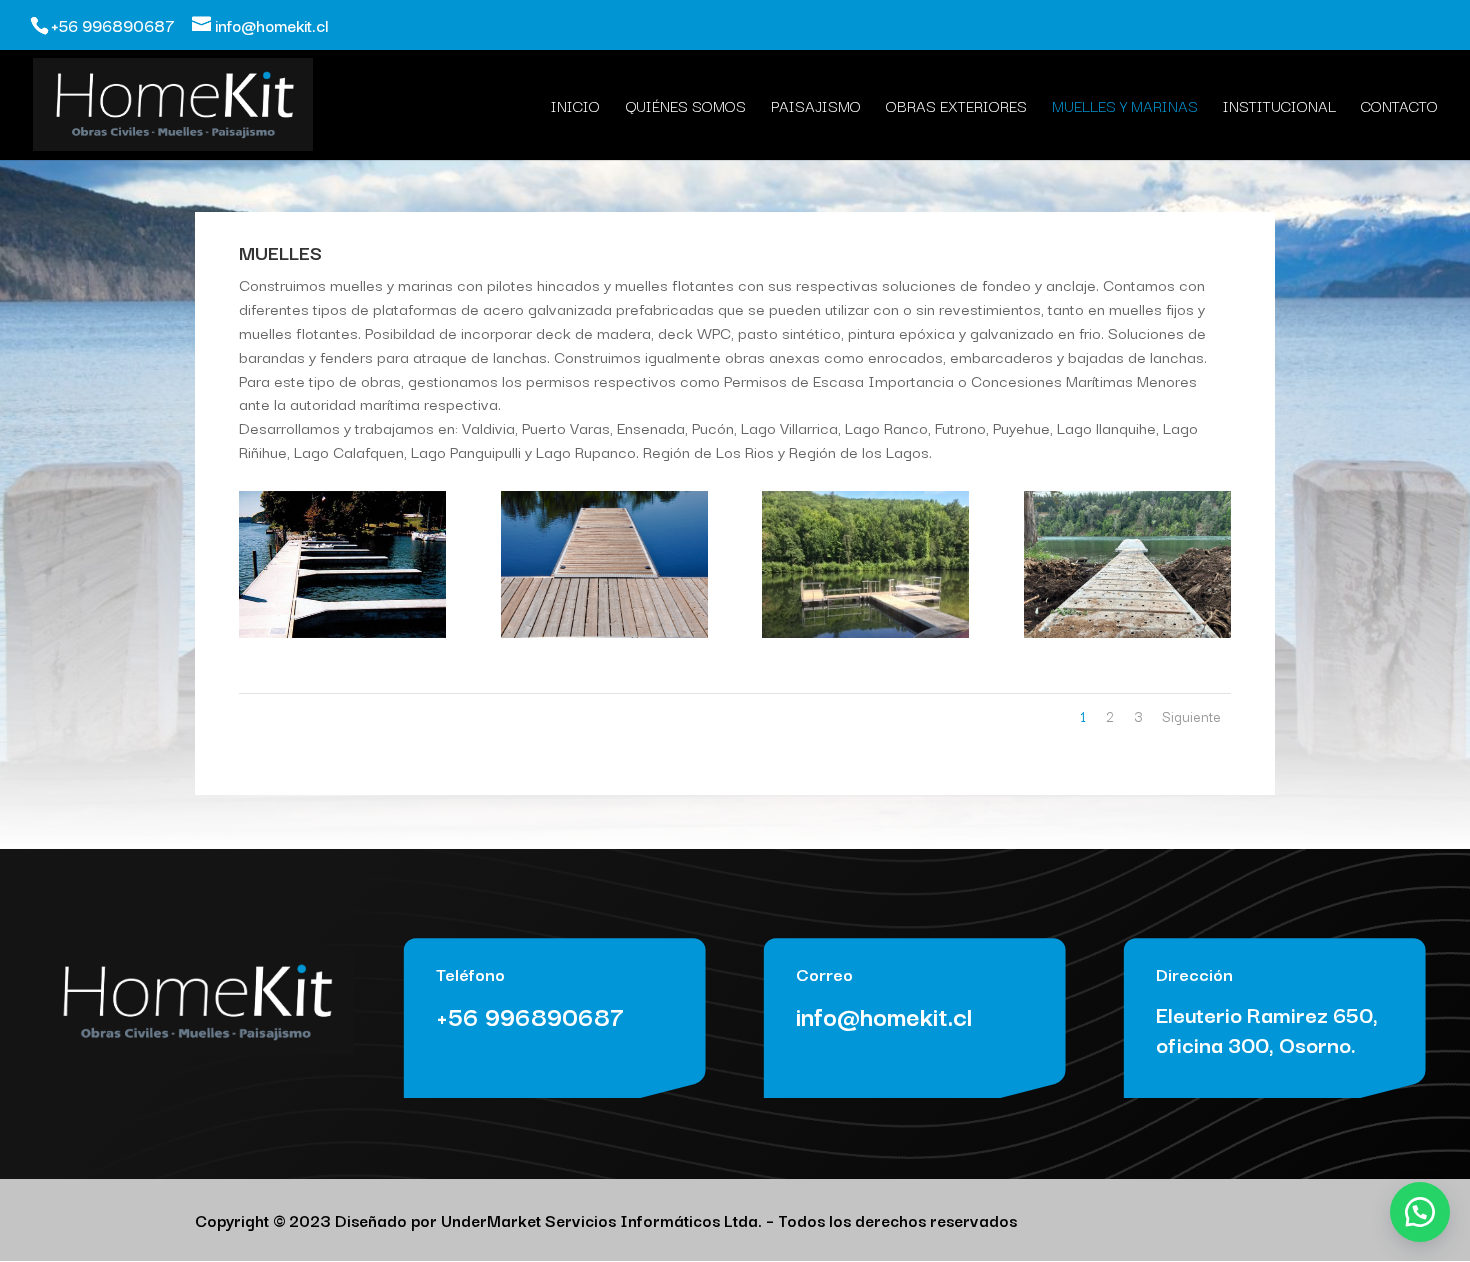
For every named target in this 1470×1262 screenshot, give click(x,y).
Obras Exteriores (956, 107)
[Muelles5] (1127, 632)
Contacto (1399, 107)
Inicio (575, 107)
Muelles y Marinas (1125, 107)
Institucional (1279, 107)
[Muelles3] (342, 632)
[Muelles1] (865, 632)
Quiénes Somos (685, 107)
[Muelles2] (604, 632)
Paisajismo (816, 107)
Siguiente (1191, 716)
